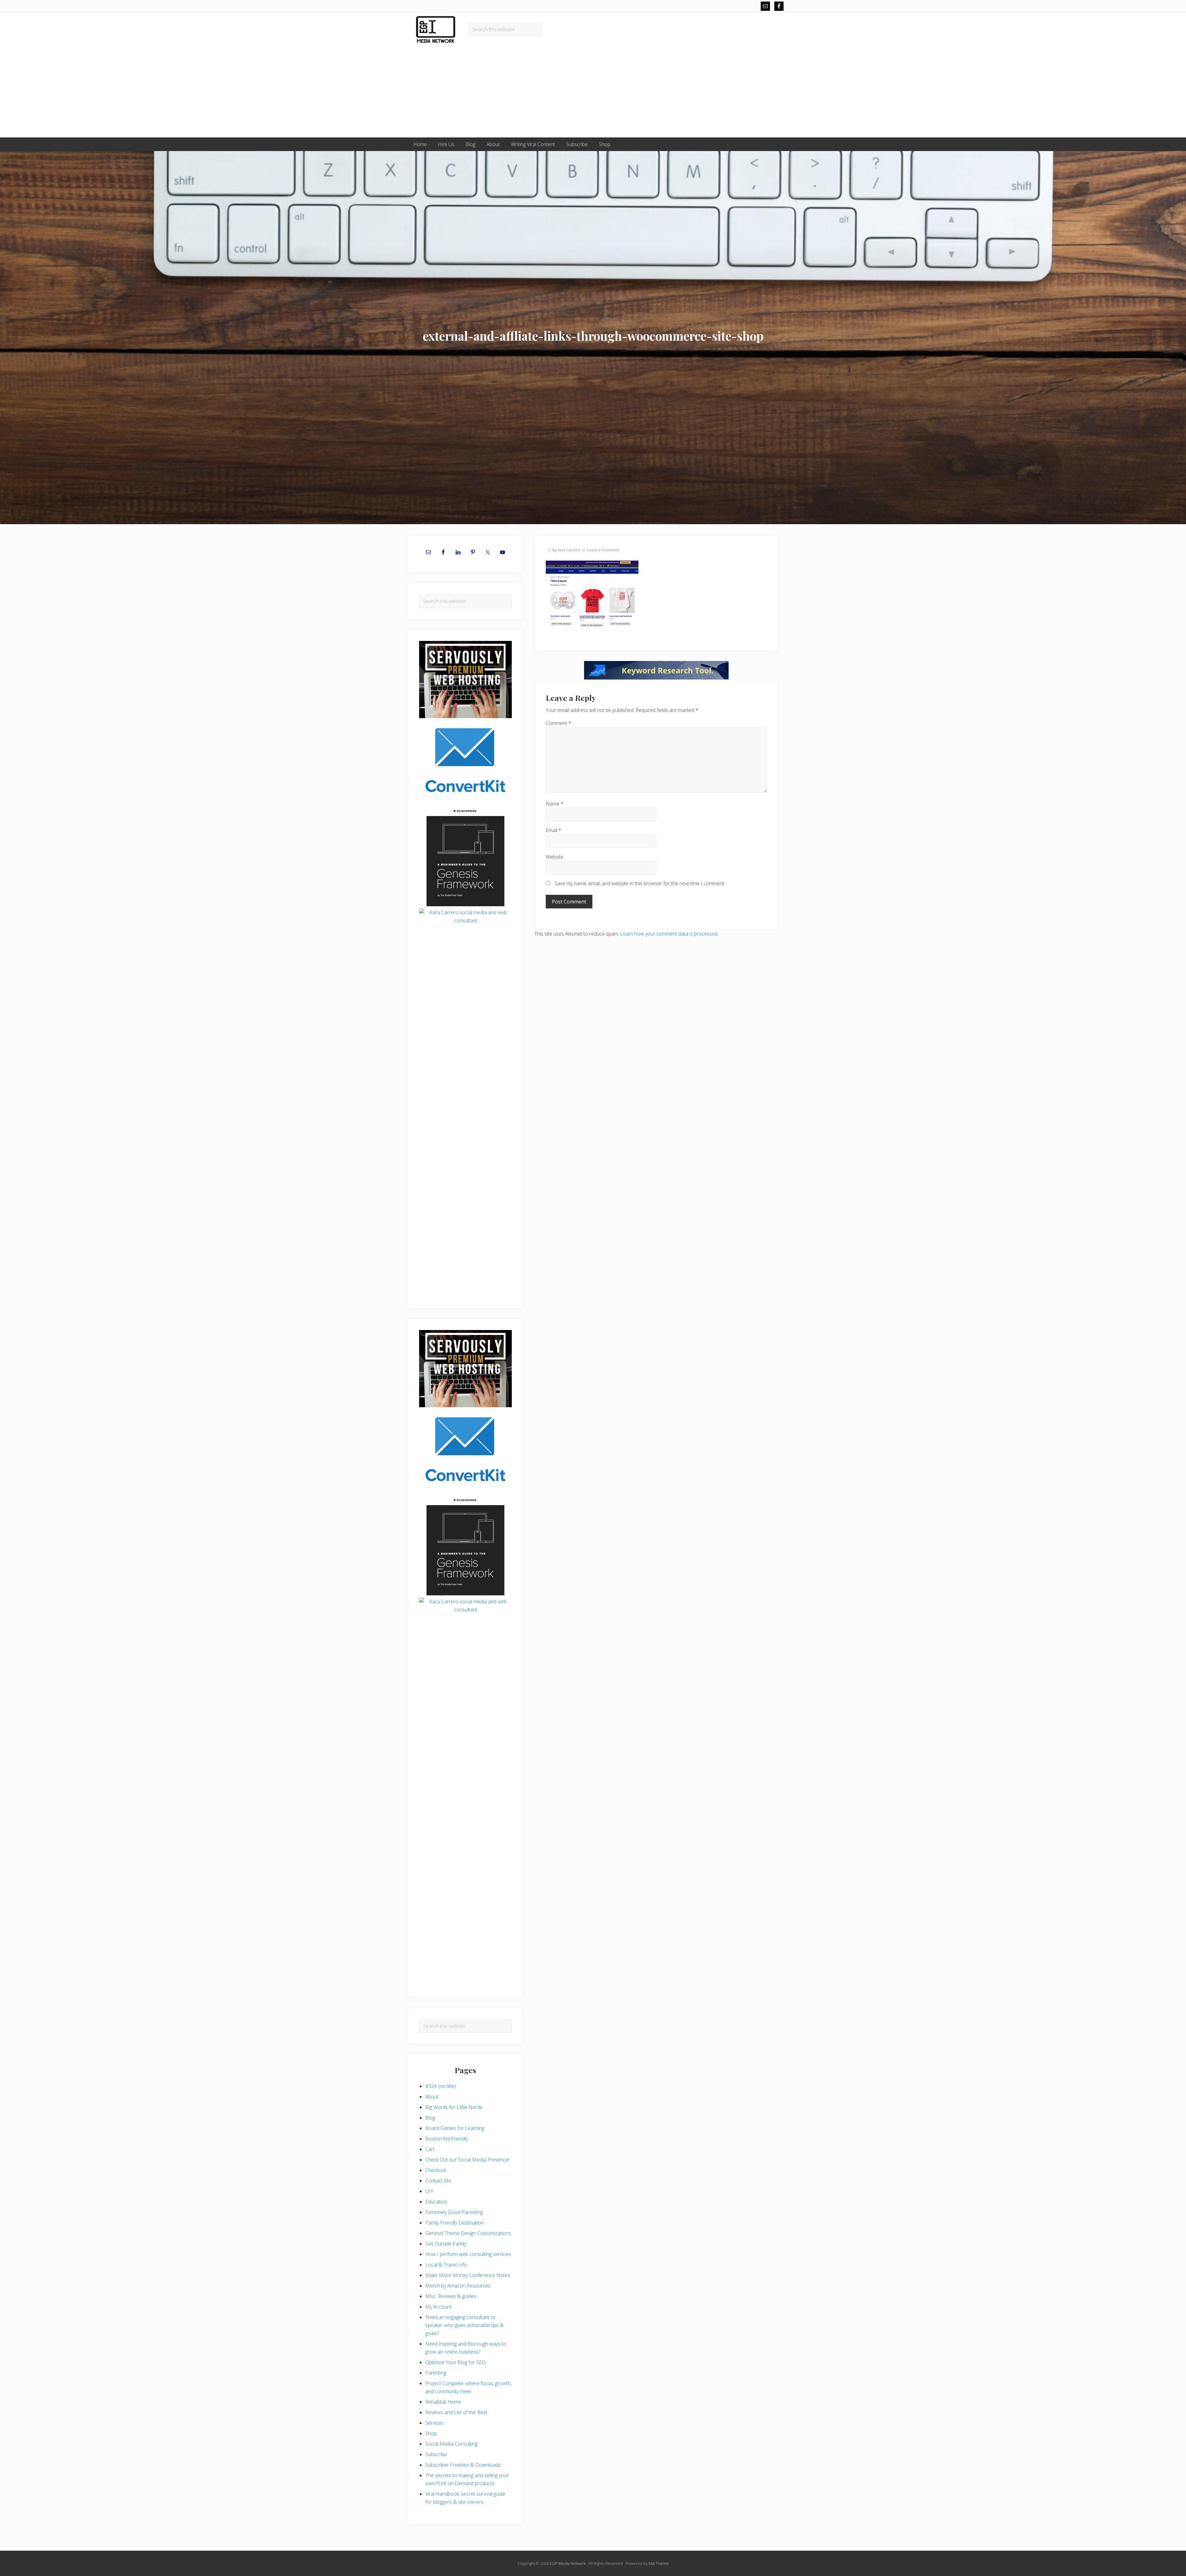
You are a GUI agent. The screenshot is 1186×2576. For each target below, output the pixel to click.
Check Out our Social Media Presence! (467, 2160)
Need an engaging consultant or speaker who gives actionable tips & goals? (465, 2325)
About (432, 2097)
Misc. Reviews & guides (451, 2296)
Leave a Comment (603, 550)
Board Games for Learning (455, 2128)
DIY (429, 2191)
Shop (431, 2433)
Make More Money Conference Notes (468, 2275)
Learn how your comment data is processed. (669, 934)
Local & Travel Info (446, 2265)
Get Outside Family (446, 2244)
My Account (438, 2307)
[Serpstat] (656, 678)
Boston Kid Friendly (447, 2139)
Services (434, 2423)
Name (555, 804)
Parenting (436, 2373)
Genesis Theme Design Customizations (468, 2233)
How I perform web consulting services (468, 2254)
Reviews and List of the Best (456, 2412)
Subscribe (436, 2454)
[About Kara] (465, 958)
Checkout (436, 2170)
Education (436, 2202)
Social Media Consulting (451, 2444)
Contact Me (438, 2181)
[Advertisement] (593, 91)
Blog (430, 2118)
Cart (430, 2149)
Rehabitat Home (443, 2402)
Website (555, 857)
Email (553, 830)
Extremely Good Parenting (454, 2212)
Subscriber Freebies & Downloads (463, 2465)
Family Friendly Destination (454, 2223)
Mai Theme (659, 2563)
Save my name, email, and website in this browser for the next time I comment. (640, 883)
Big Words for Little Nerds (454, 2107)
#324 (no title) (441, 2086)
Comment (558, 723)
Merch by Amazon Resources (458, 2286)
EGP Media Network (568, 2563)
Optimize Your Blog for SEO (455, 2362)
